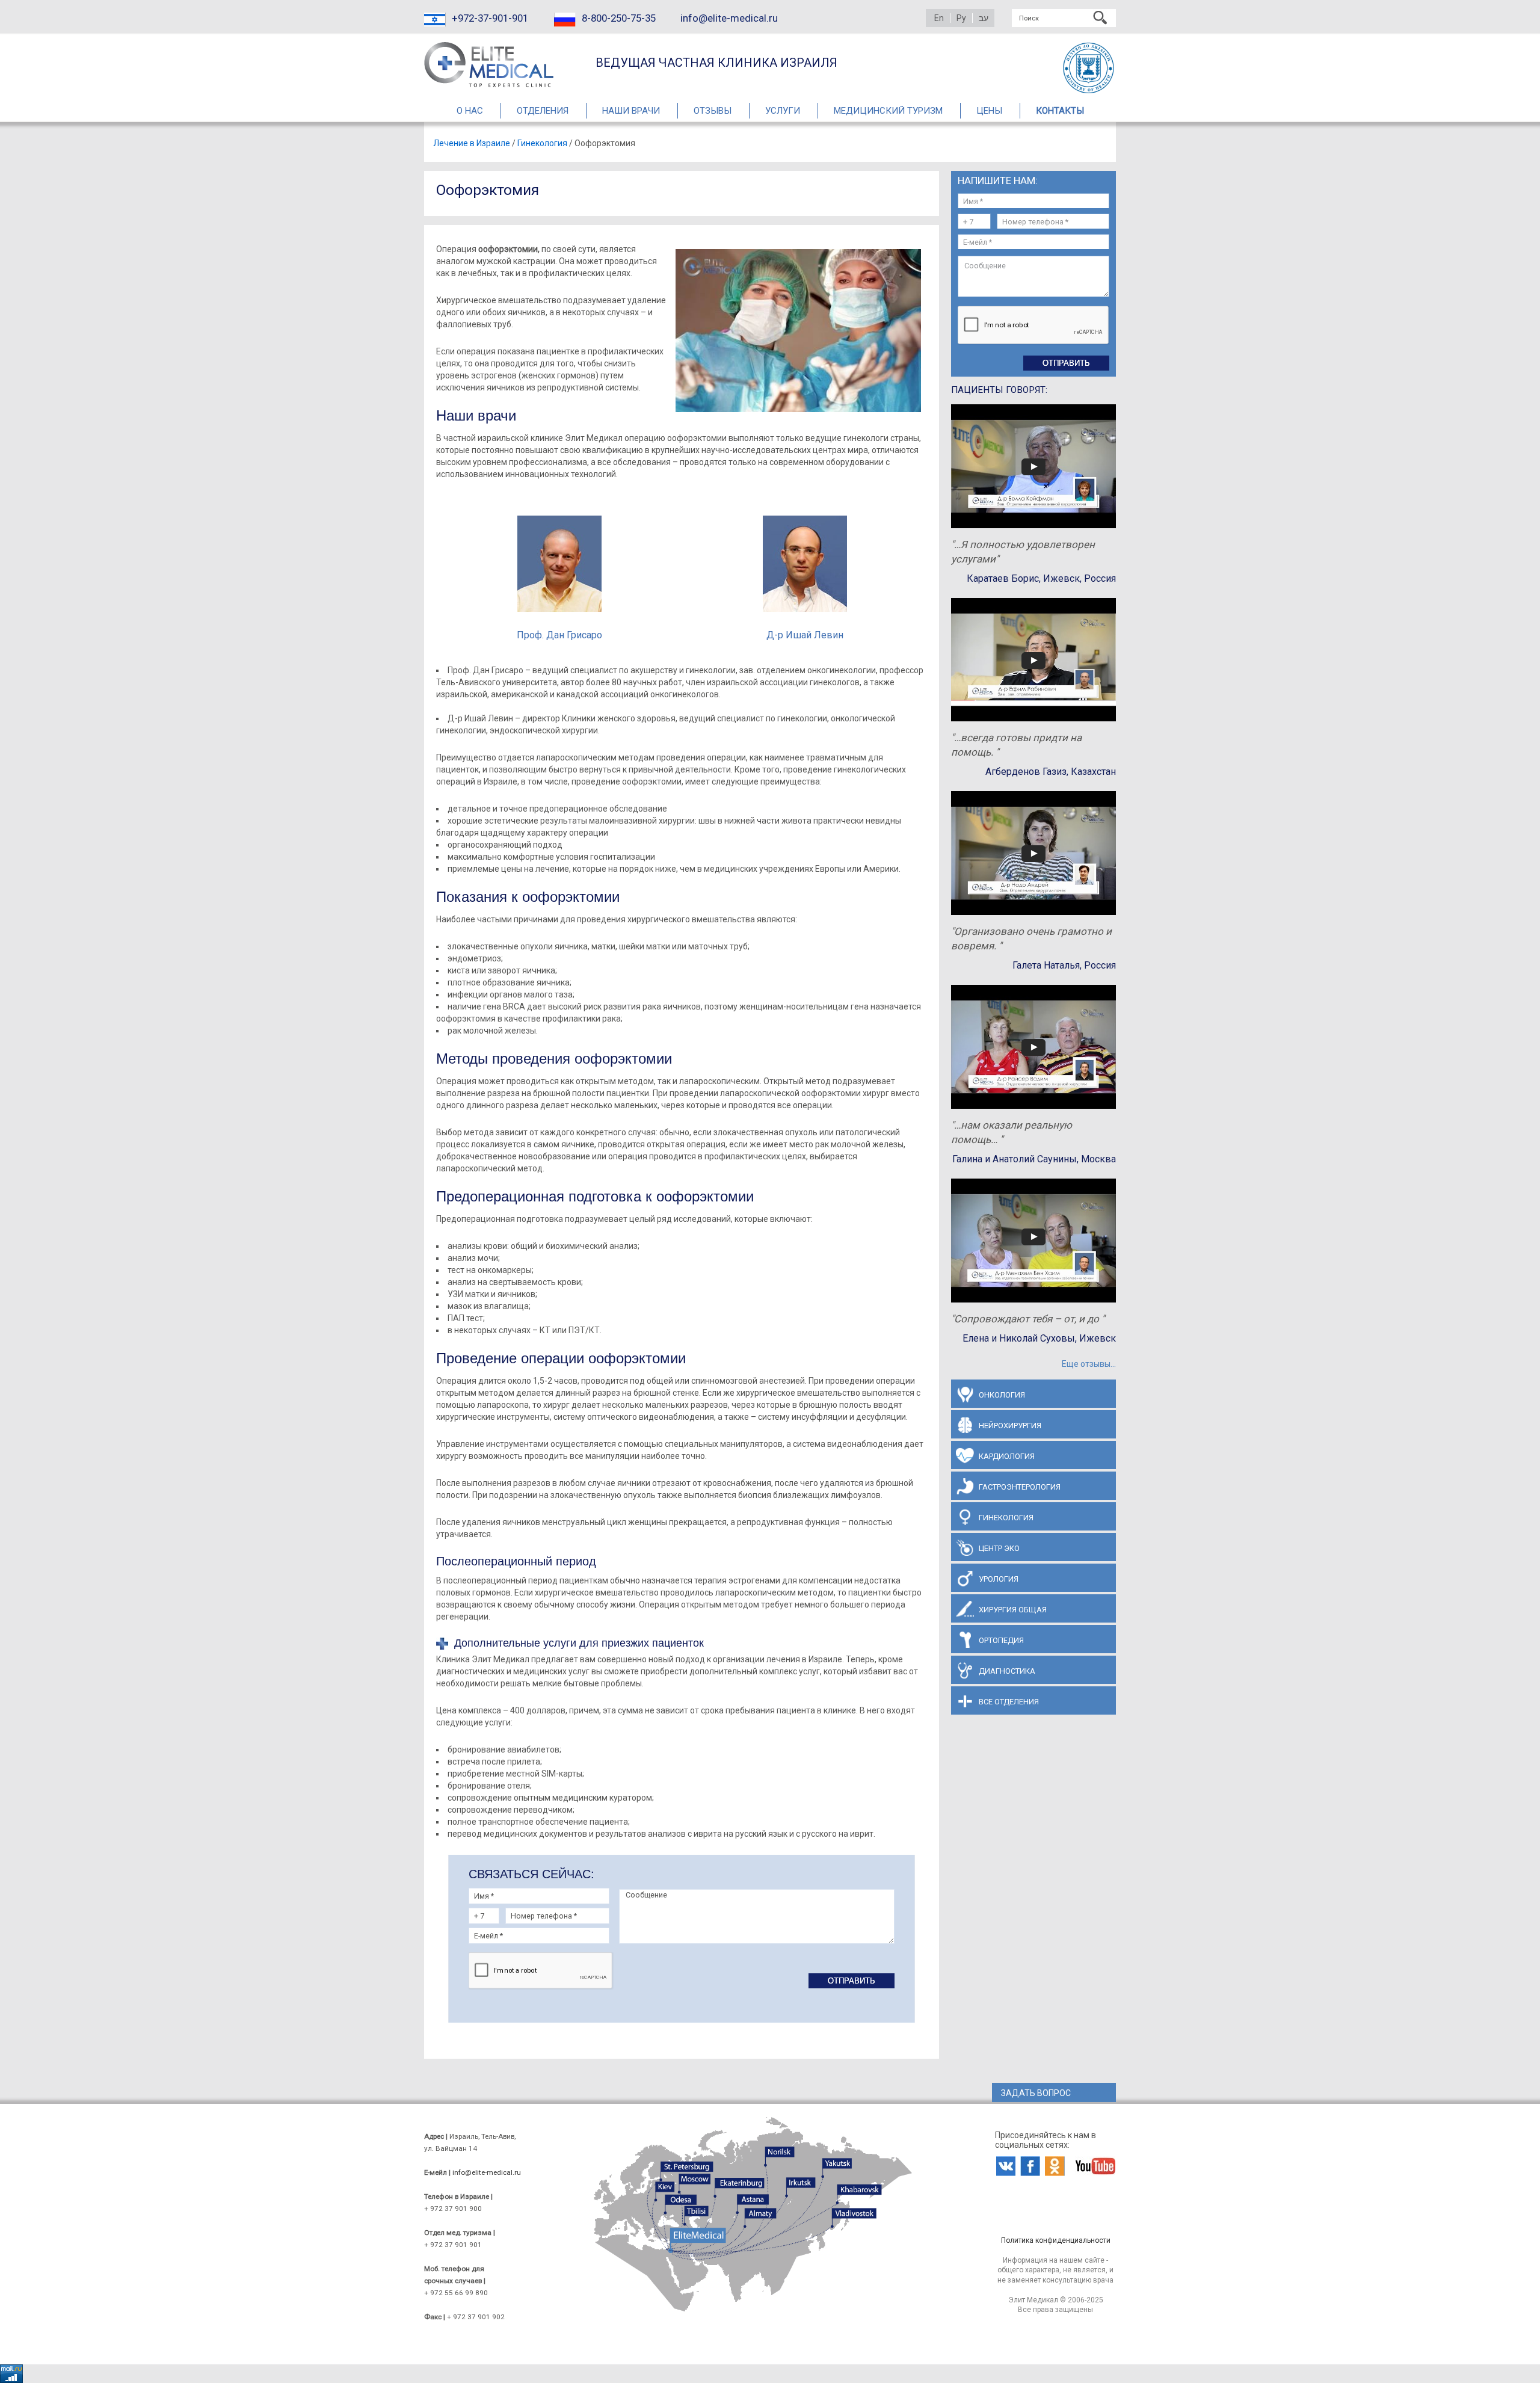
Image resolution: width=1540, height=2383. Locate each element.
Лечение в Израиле (472, 143)
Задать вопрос (1036, 2093)
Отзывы (713, 111)
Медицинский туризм (888, 111)
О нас (470, 111)
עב (984, 18)
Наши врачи (631, 111)
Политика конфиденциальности (1056, 2240)
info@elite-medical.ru (729, 18)
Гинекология (542, 143)
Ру (961, 18)
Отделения (543, 111)
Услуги (783, 111)
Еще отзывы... (1089, 1364)
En (939, 18)
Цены (989, 111)
